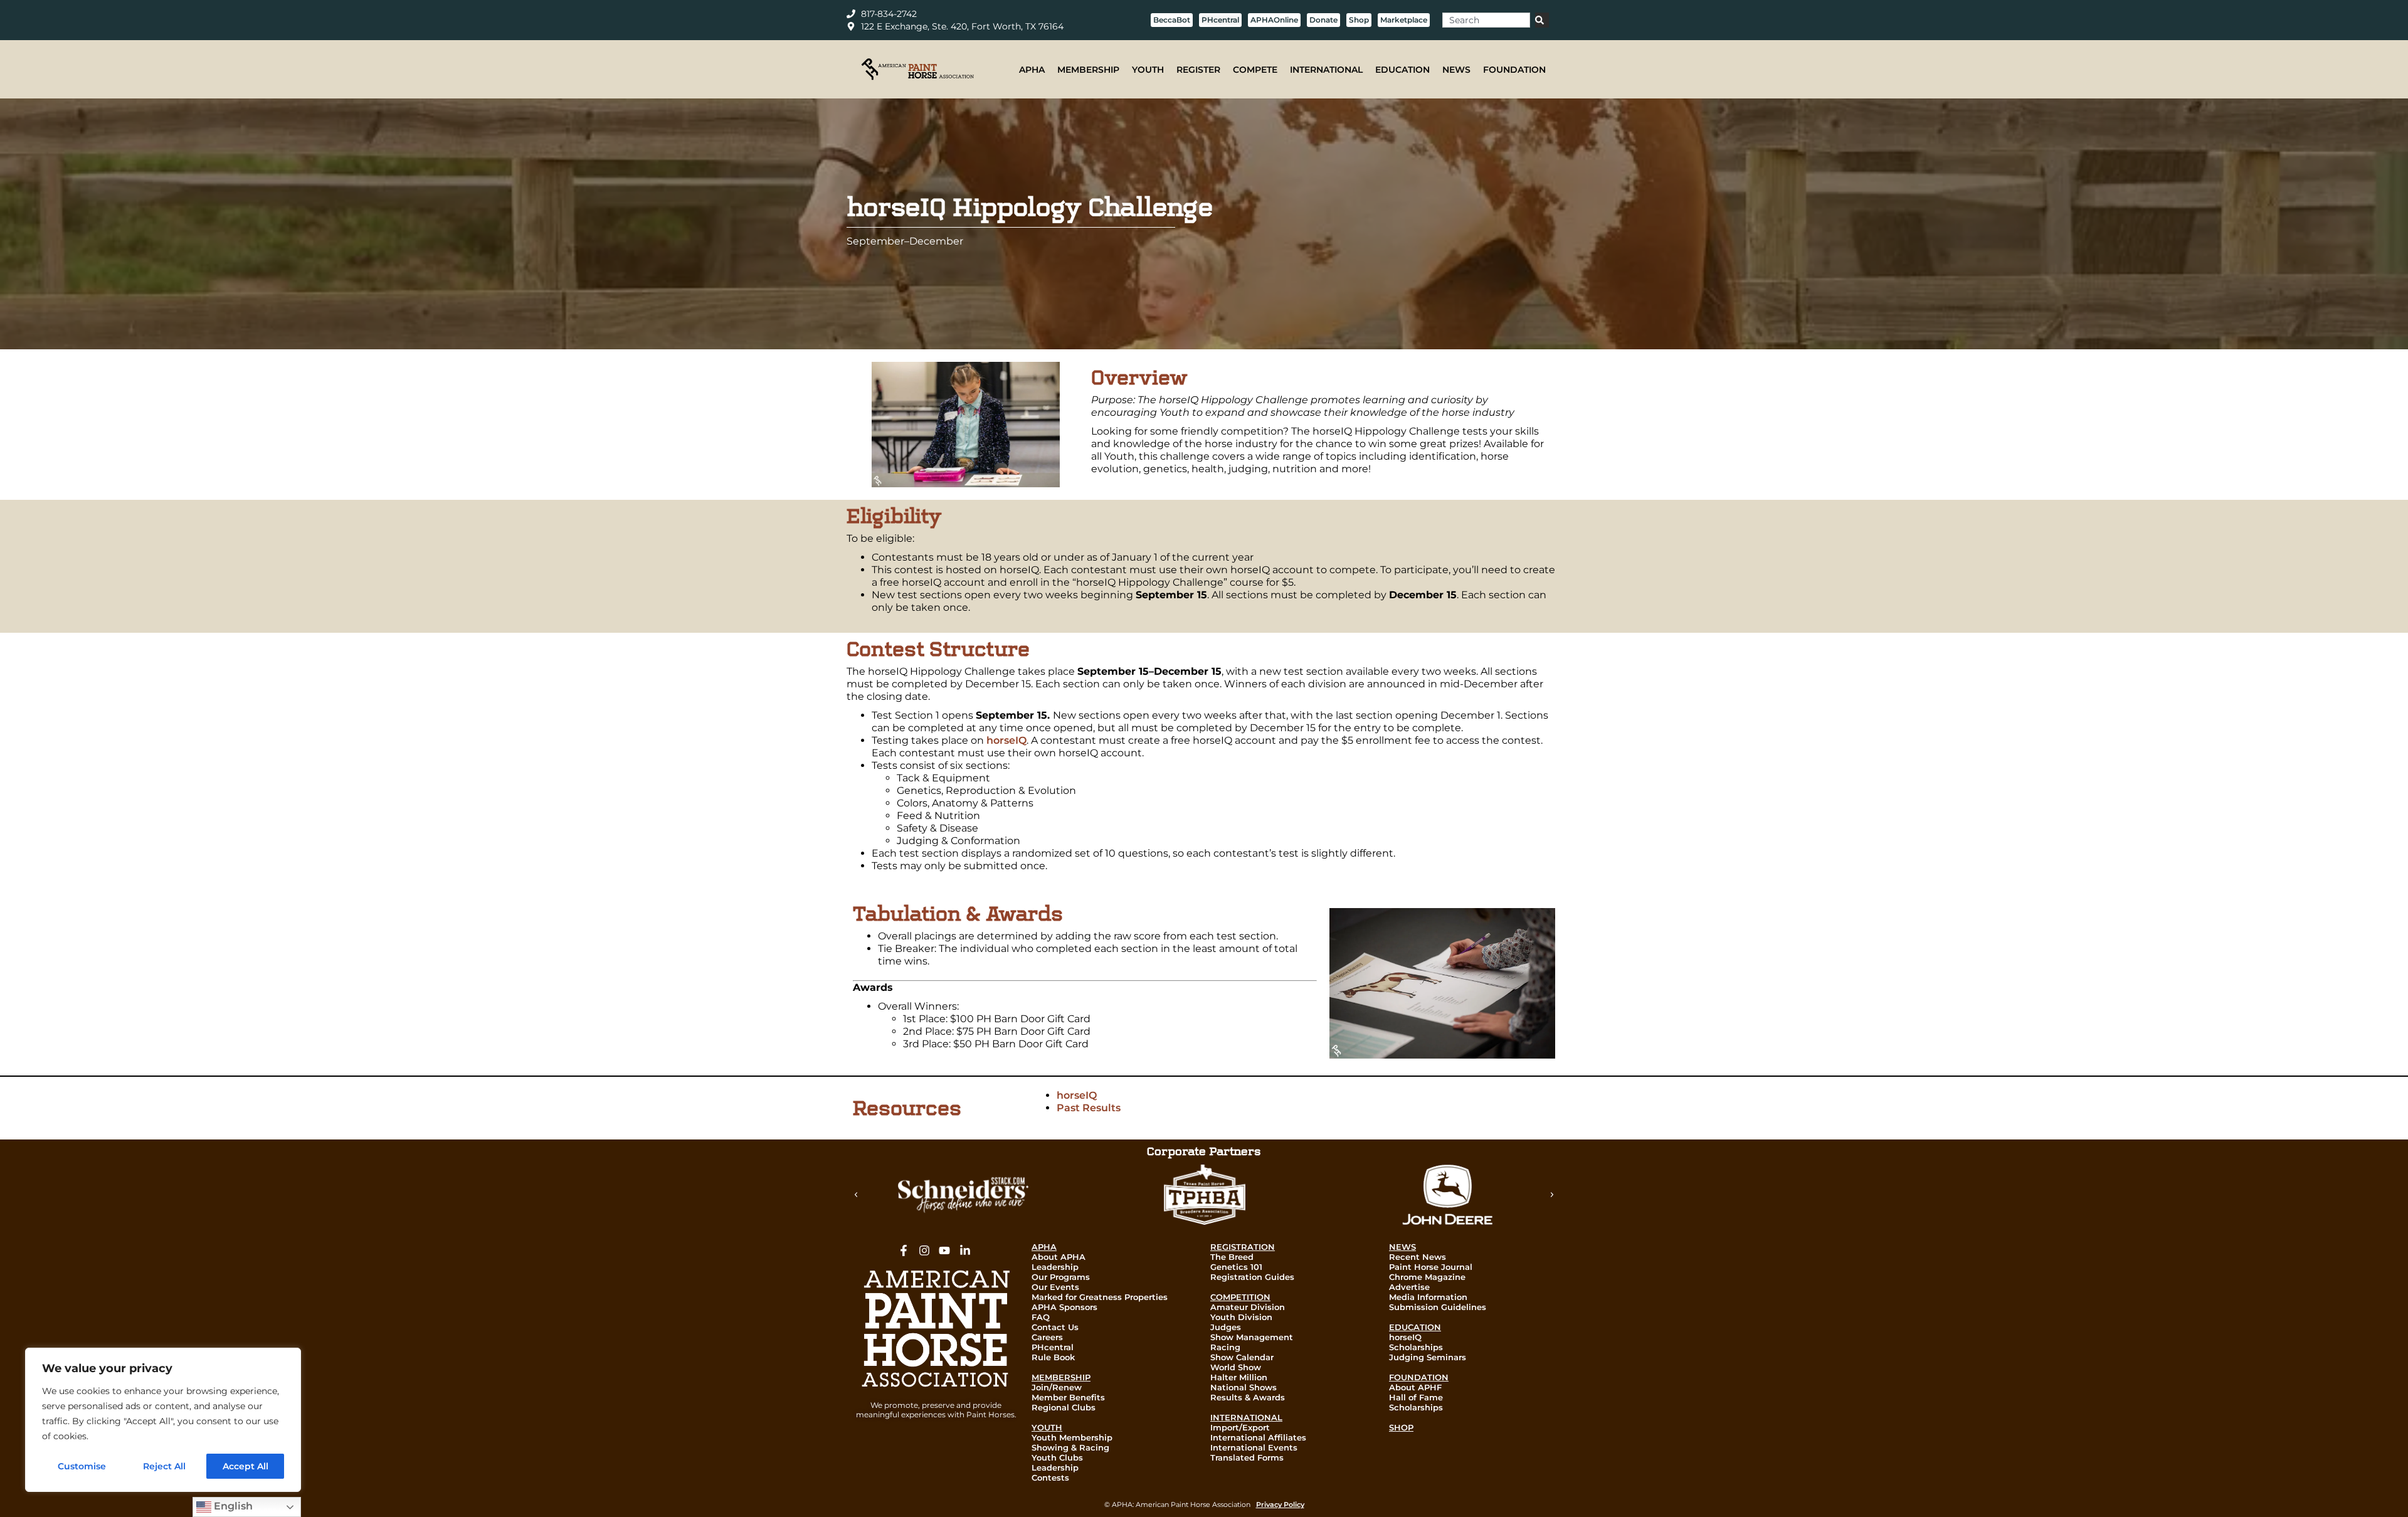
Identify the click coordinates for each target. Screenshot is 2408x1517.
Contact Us (1055, 1327)
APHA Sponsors (1064, 1307)
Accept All (246, 1466)
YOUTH (1148, 70)
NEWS (1456, 70)
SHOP (1401, 1427)
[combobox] (1486, 20)
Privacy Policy (1280, 1504)
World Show (1236, 1367)
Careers (1047, 1337)
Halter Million (1239, 1377)
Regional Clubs (1064, 1407)
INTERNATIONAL (1326, 70)
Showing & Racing (1070, 1447)
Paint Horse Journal (1431, 1267)
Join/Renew (1057, 1387)
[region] (163, 1420)
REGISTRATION (1243, 1247)
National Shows (1244, 1387)
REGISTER (1198, 70)
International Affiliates (1258, 1437)
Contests (1050, 1477)
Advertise (1409, 1287)
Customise (82, 1466)
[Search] (1542, 20)
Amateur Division (1248, 1307)
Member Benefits (1068, 1397)
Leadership (1055, 1267)
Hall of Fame (1416, 1397)
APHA (1032, 70)
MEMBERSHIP (1088, 70)
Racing (1225, 1347)
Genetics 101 (1236, 1267)
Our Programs (1061, 1277)
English (232, 1506)
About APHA (1059, 1257)
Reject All (164, 1466)
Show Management (1252, 1337)
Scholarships (1416, 1347)
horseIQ (1006, 740)
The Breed (1232, 1257)
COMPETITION (1240, 1297)
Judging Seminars (1428, 1357)
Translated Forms (1247, 1457)
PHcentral (1053, 1347)
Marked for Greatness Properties (1100, 1297)
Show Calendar (1242, 1357)
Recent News (1418, 1257)
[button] (856, 1195)
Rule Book (1053, 1357)
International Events (1254, 1447)
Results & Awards (1248, 1397)
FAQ (1041, 1317)
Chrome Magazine (1427, 1277)
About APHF (1415, 1387)
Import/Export (1240, 1427)
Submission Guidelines (1438, 1307)
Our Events (1055, 1287)
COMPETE (1255, 70)
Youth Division (1241, 1317)
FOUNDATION (1514, 70)
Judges (1226, 1327)
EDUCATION (1402, 70)
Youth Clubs (1057, 1457)
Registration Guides (1252, 1277)
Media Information (1428, 1297)
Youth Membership (1072, 1437)
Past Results (1089, 1108)
